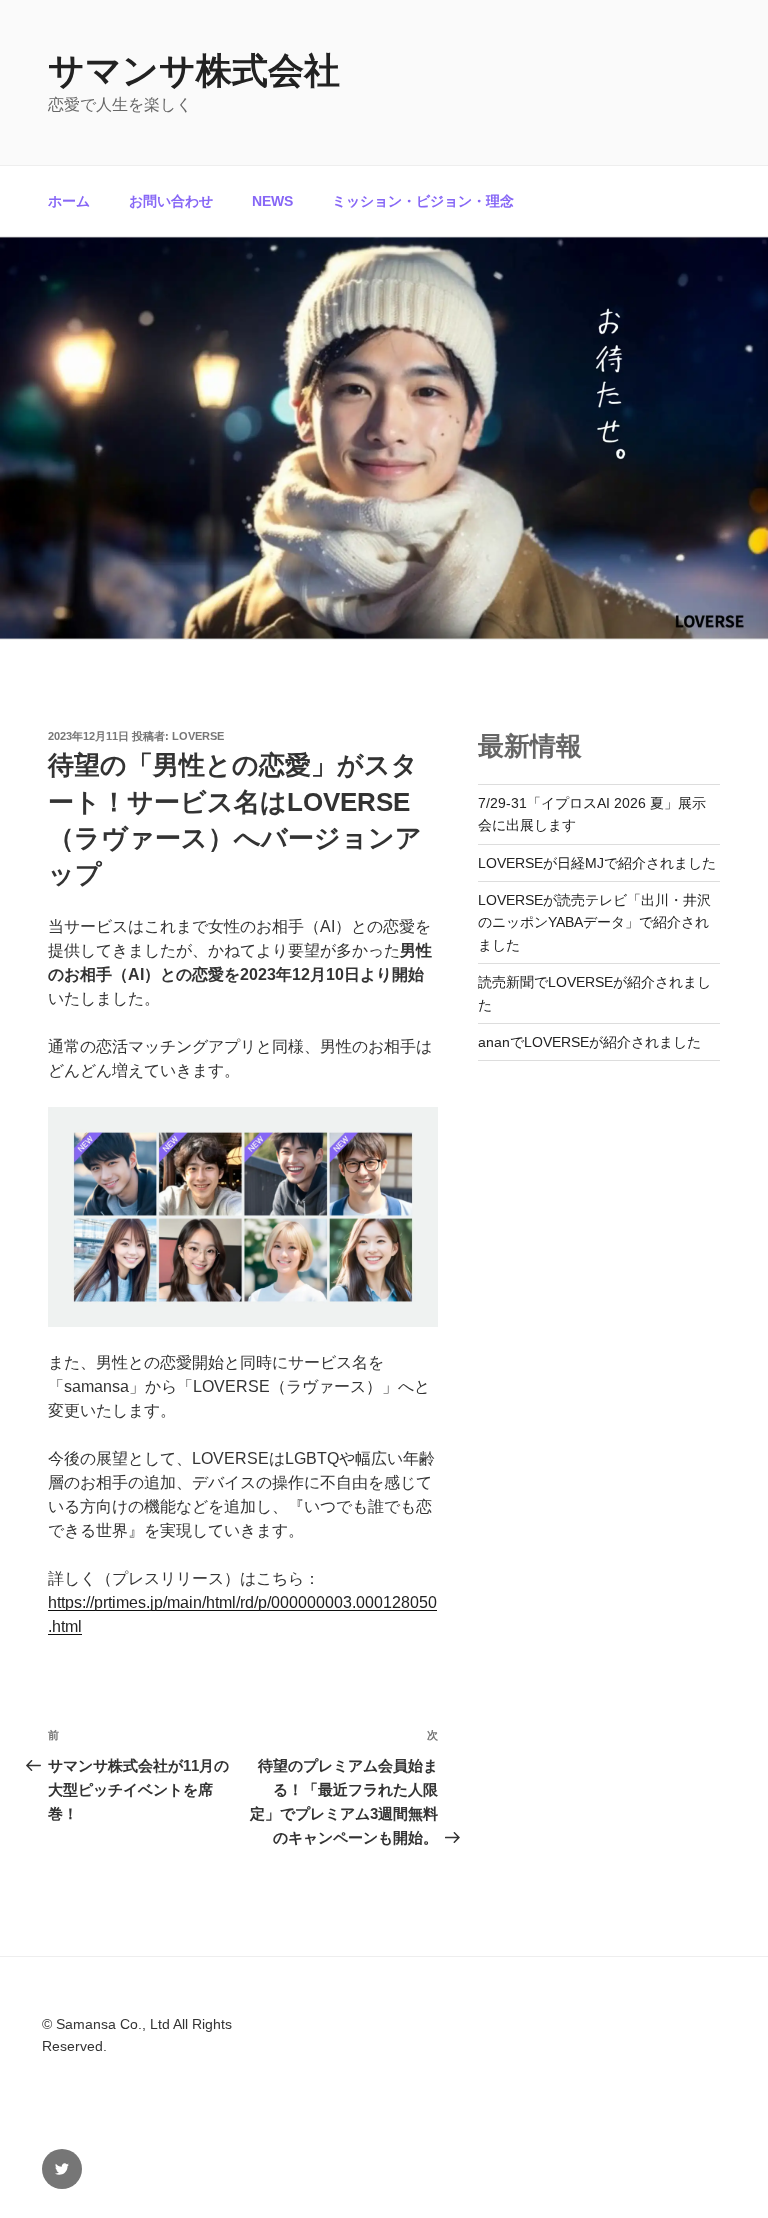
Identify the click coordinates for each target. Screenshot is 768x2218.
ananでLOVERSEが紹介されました (589, 1042)
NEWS (272, 201)
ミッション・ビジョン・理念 (423, 201)
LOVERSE (198, 736)
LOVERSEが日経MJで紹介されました (597, 863)
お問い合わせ (171, 201)
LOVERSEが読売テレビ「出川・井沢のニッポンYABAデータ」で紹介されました (594, 922)
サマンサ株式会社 (194, 70)
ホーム (69, 201)
